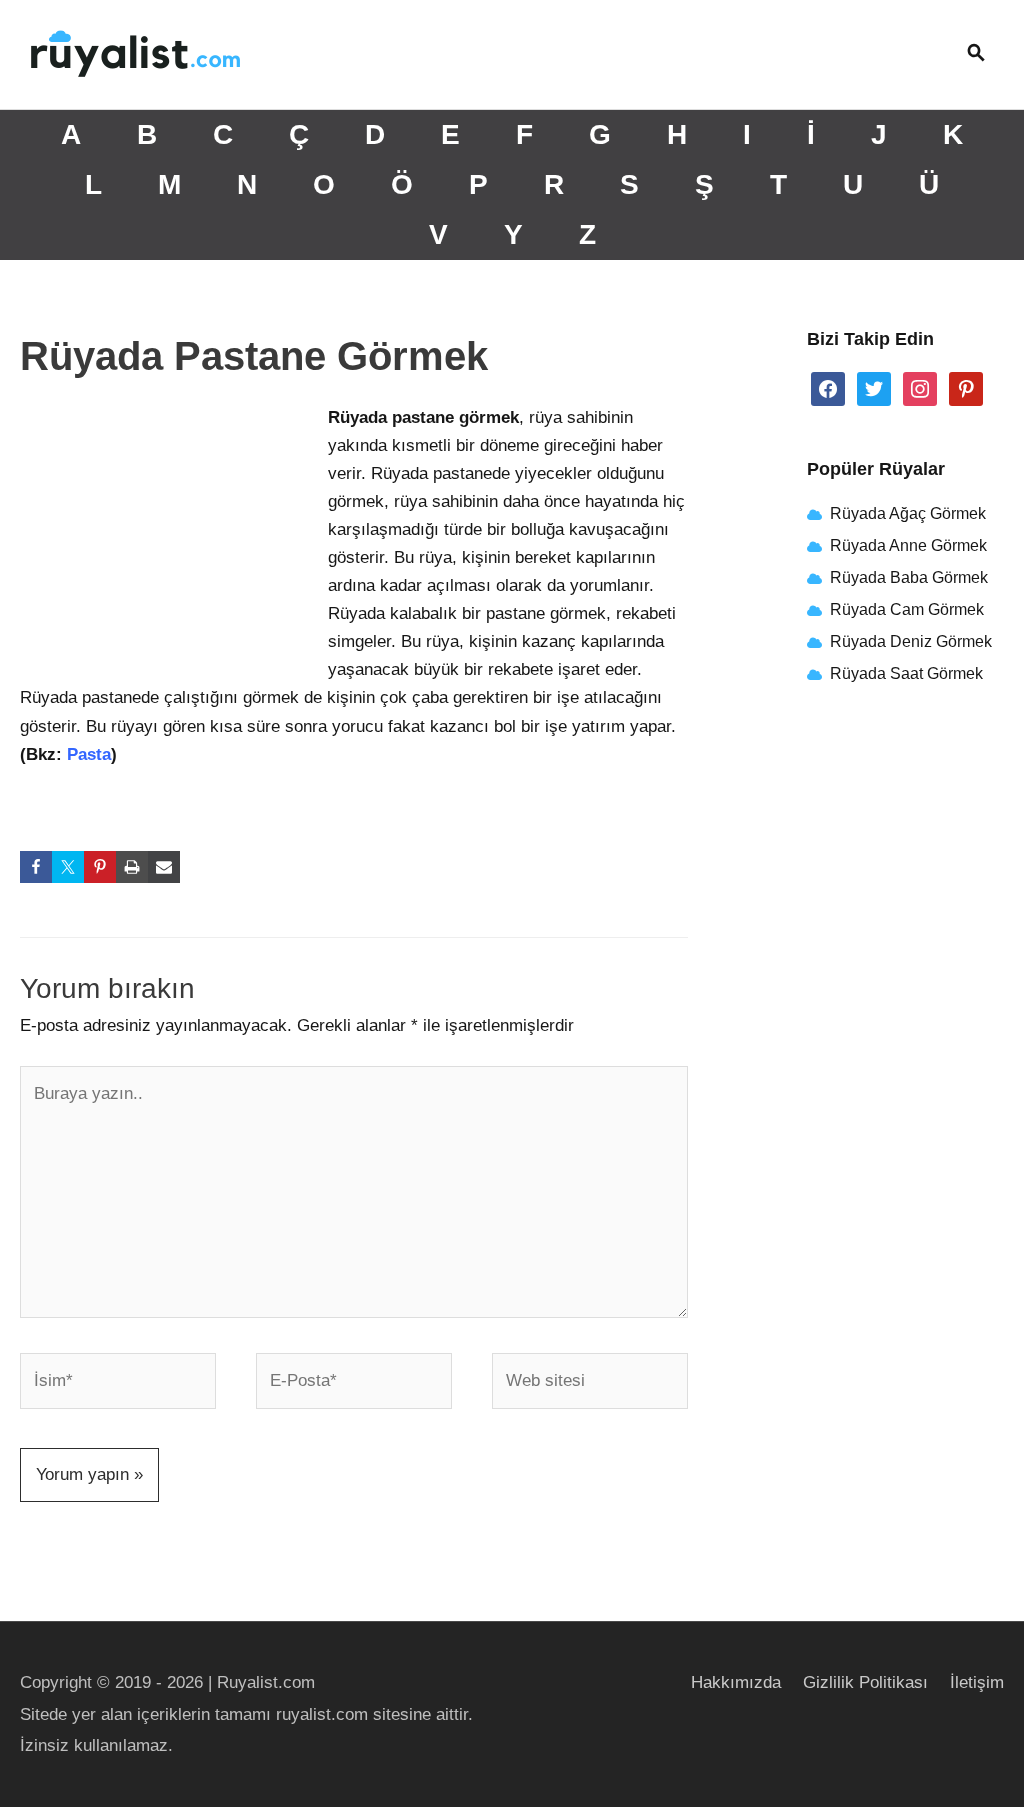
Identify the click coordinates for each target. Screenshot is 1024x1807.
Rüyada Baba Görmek (909, 577)
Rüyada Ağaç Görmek (906, 513)
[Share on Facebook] (36, 867)
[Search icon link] (976, 54)
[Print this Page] (132, 867)
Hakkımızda (736, 1682)
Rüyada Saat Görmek (904, 673)
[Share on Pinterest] (100, 867)
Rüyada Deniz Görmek (911, 641)
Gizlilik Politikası (865, 1682)
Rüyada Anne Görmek (908, 545)
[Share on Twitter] (68, 867)
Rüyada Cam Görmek (907, 609)
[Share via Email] (164, 867)
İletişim (977, 1682)
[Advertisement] (170, 537)
